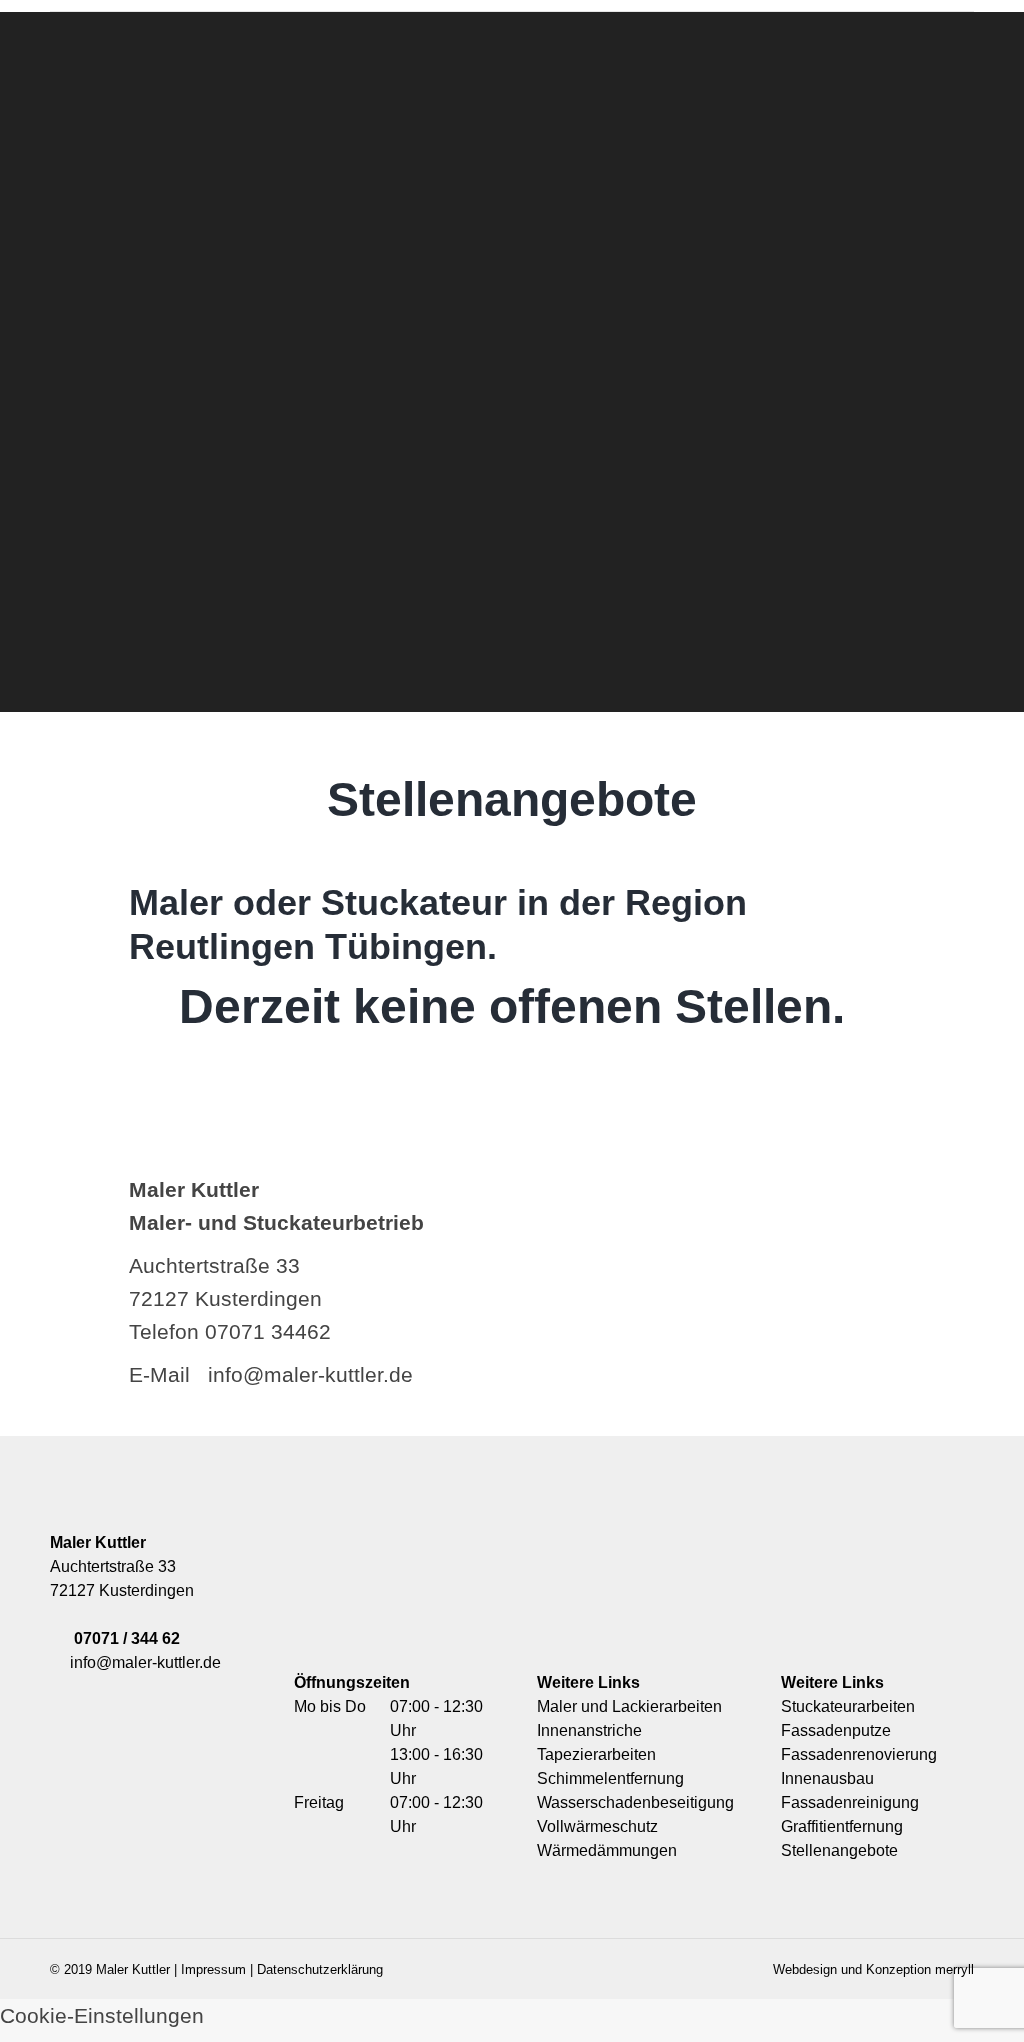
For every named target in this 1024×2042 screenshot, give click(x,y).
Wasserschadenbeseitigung (635, 1802)
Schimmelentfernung (610, 1778)
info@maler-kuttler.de (141, 1662)
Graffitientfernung (842, 1826)
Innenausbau (827, 1778)
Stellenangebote (839, 1850)
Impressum (213, 1969)
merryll (954, 1969)
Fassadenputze (836, 1730)
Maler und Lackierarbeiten (629, 1706)
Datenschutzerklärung (320, 1969)
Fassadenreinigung (850, 1802)
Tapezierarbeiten (596, 1754)
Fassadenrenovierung (859, 1754)
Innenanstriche (589, 1730)
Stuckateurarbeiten (848, 1706)
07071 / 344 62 (127, 1638)
